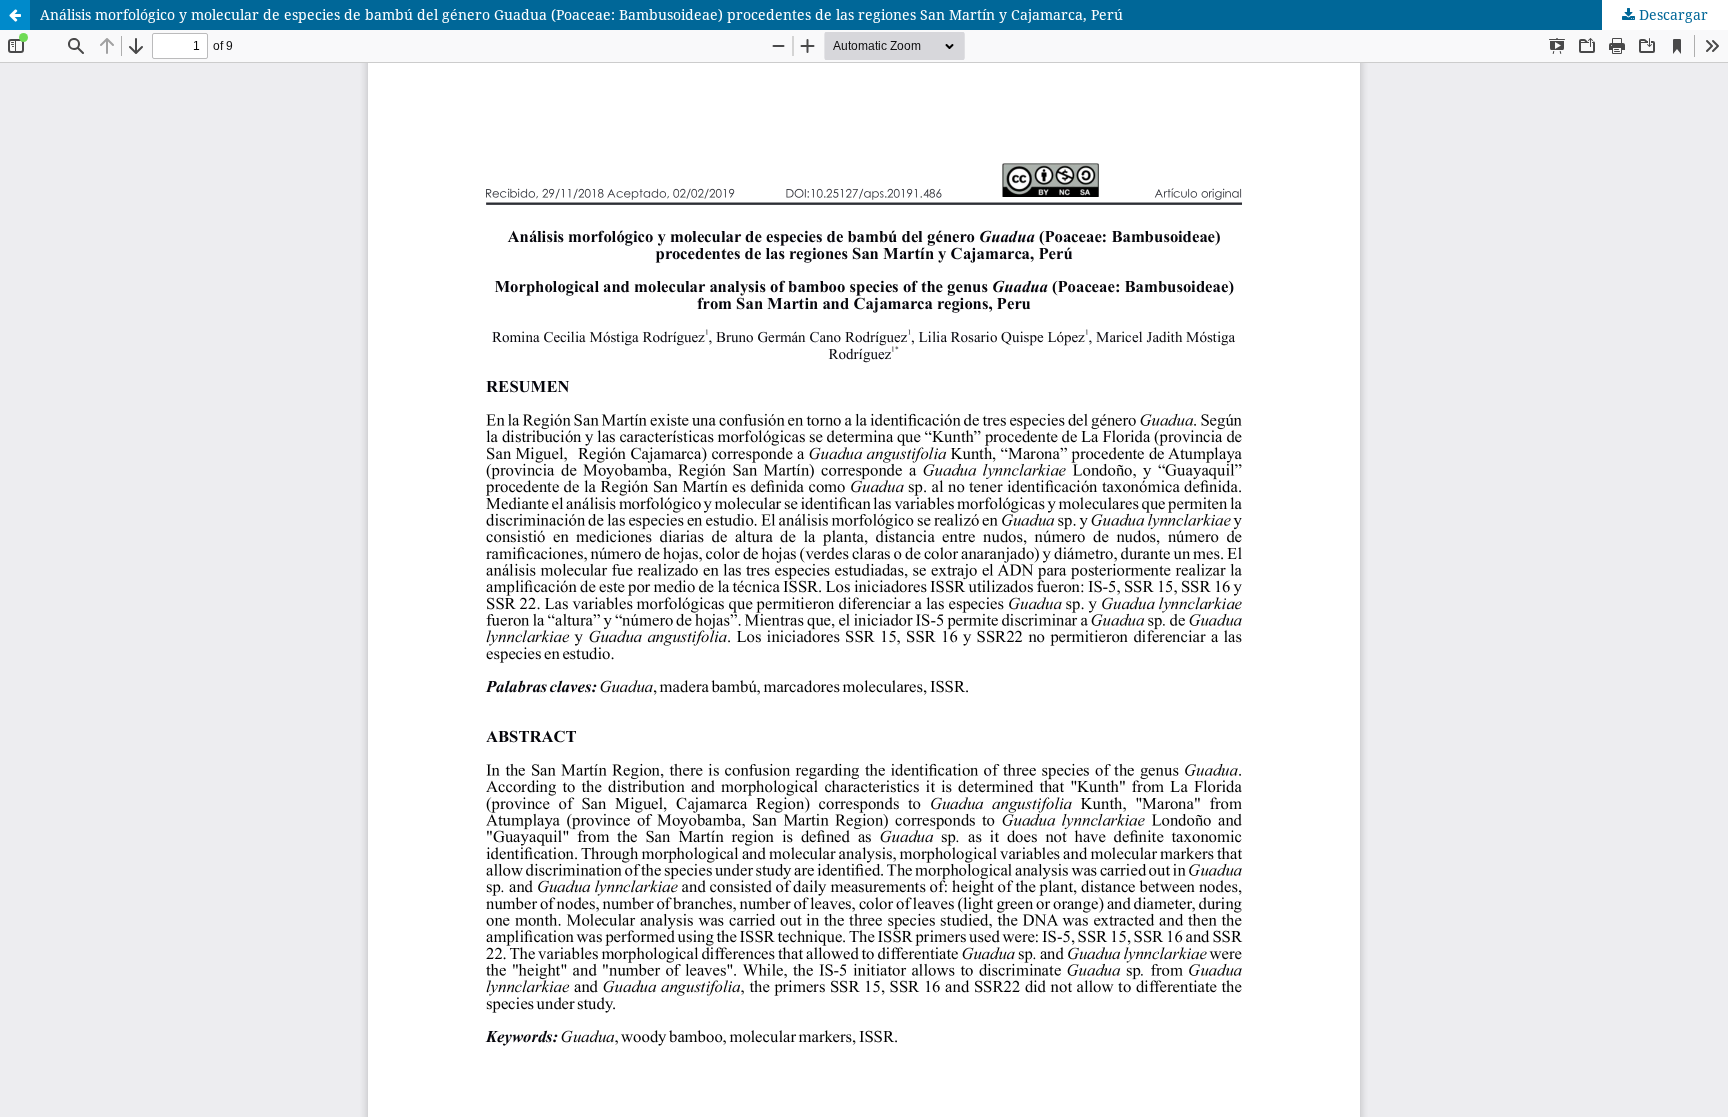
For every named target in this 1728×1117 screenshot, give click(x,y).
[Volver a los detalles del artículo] (15, 15)
